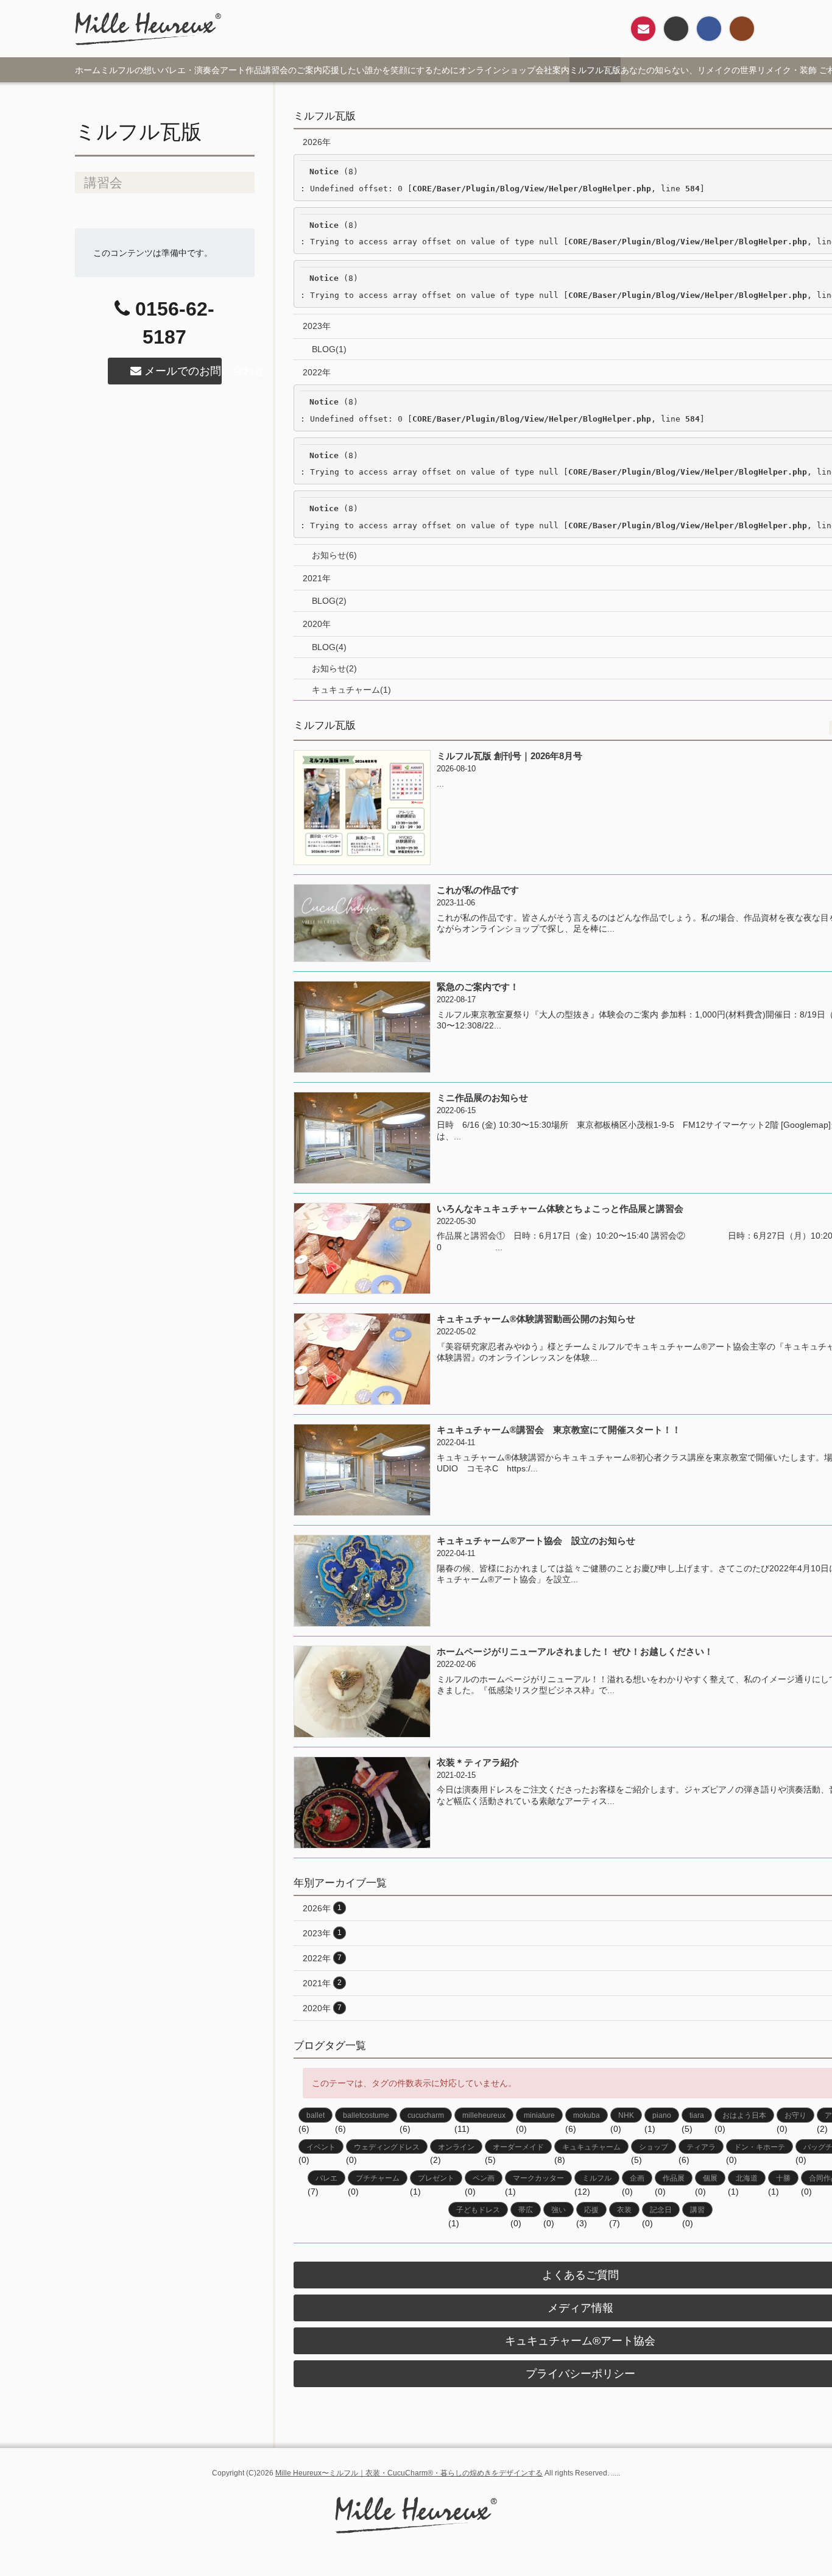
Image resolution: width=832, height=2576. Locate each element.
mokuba (587, 2115)
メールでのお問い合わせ (182, 371)
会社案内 (552, 70)
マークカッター (538, 2178)
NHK (626, 2115)
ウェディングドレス (387, 2147)
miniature (539, 2115)
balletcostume (366, 2115)
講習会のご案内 (292, 70)
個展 (710, 2178)
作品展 (674, 2178)
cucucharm (426, 2115)
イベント (321, 2147)
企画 (637, 2178)
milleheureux (484, 2115)
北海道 (747, 2178)
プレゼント (436, 2178)
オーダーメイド (518, 2147)
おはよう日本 (744, 2115)
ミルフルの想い (130, 70)
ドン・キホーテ (760, 2147)
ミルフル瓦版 (595, 70)
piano (662, 2115)
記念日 (661, 2210)
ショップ (654, 2147)
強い (559, 2210)
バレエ (326, 2178)
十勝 (783, 2178)
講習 (697, 2210)
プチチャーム (378, 2178)
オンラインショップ (497, 70)
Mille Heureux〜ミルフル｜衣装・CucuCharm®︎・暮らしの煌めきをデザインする (409, 2473)
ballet (316, 2115)
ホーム (88, 70)
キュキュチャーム (591, 2147)
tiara (697, 2115)
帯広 (526, 2210)
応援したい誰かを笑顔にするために (390, 70)
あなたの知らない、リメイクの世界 (689, 70)
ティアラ (701, 2147)
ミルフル (597, 2178)
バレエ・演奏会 (190, 70)
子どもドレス (478, 2210)
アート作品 (241, 70)
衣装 (624, 2210)
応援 (591, 2210)
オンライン (456, 2147)
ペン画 (484, 2178)
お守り (795, 2115)
